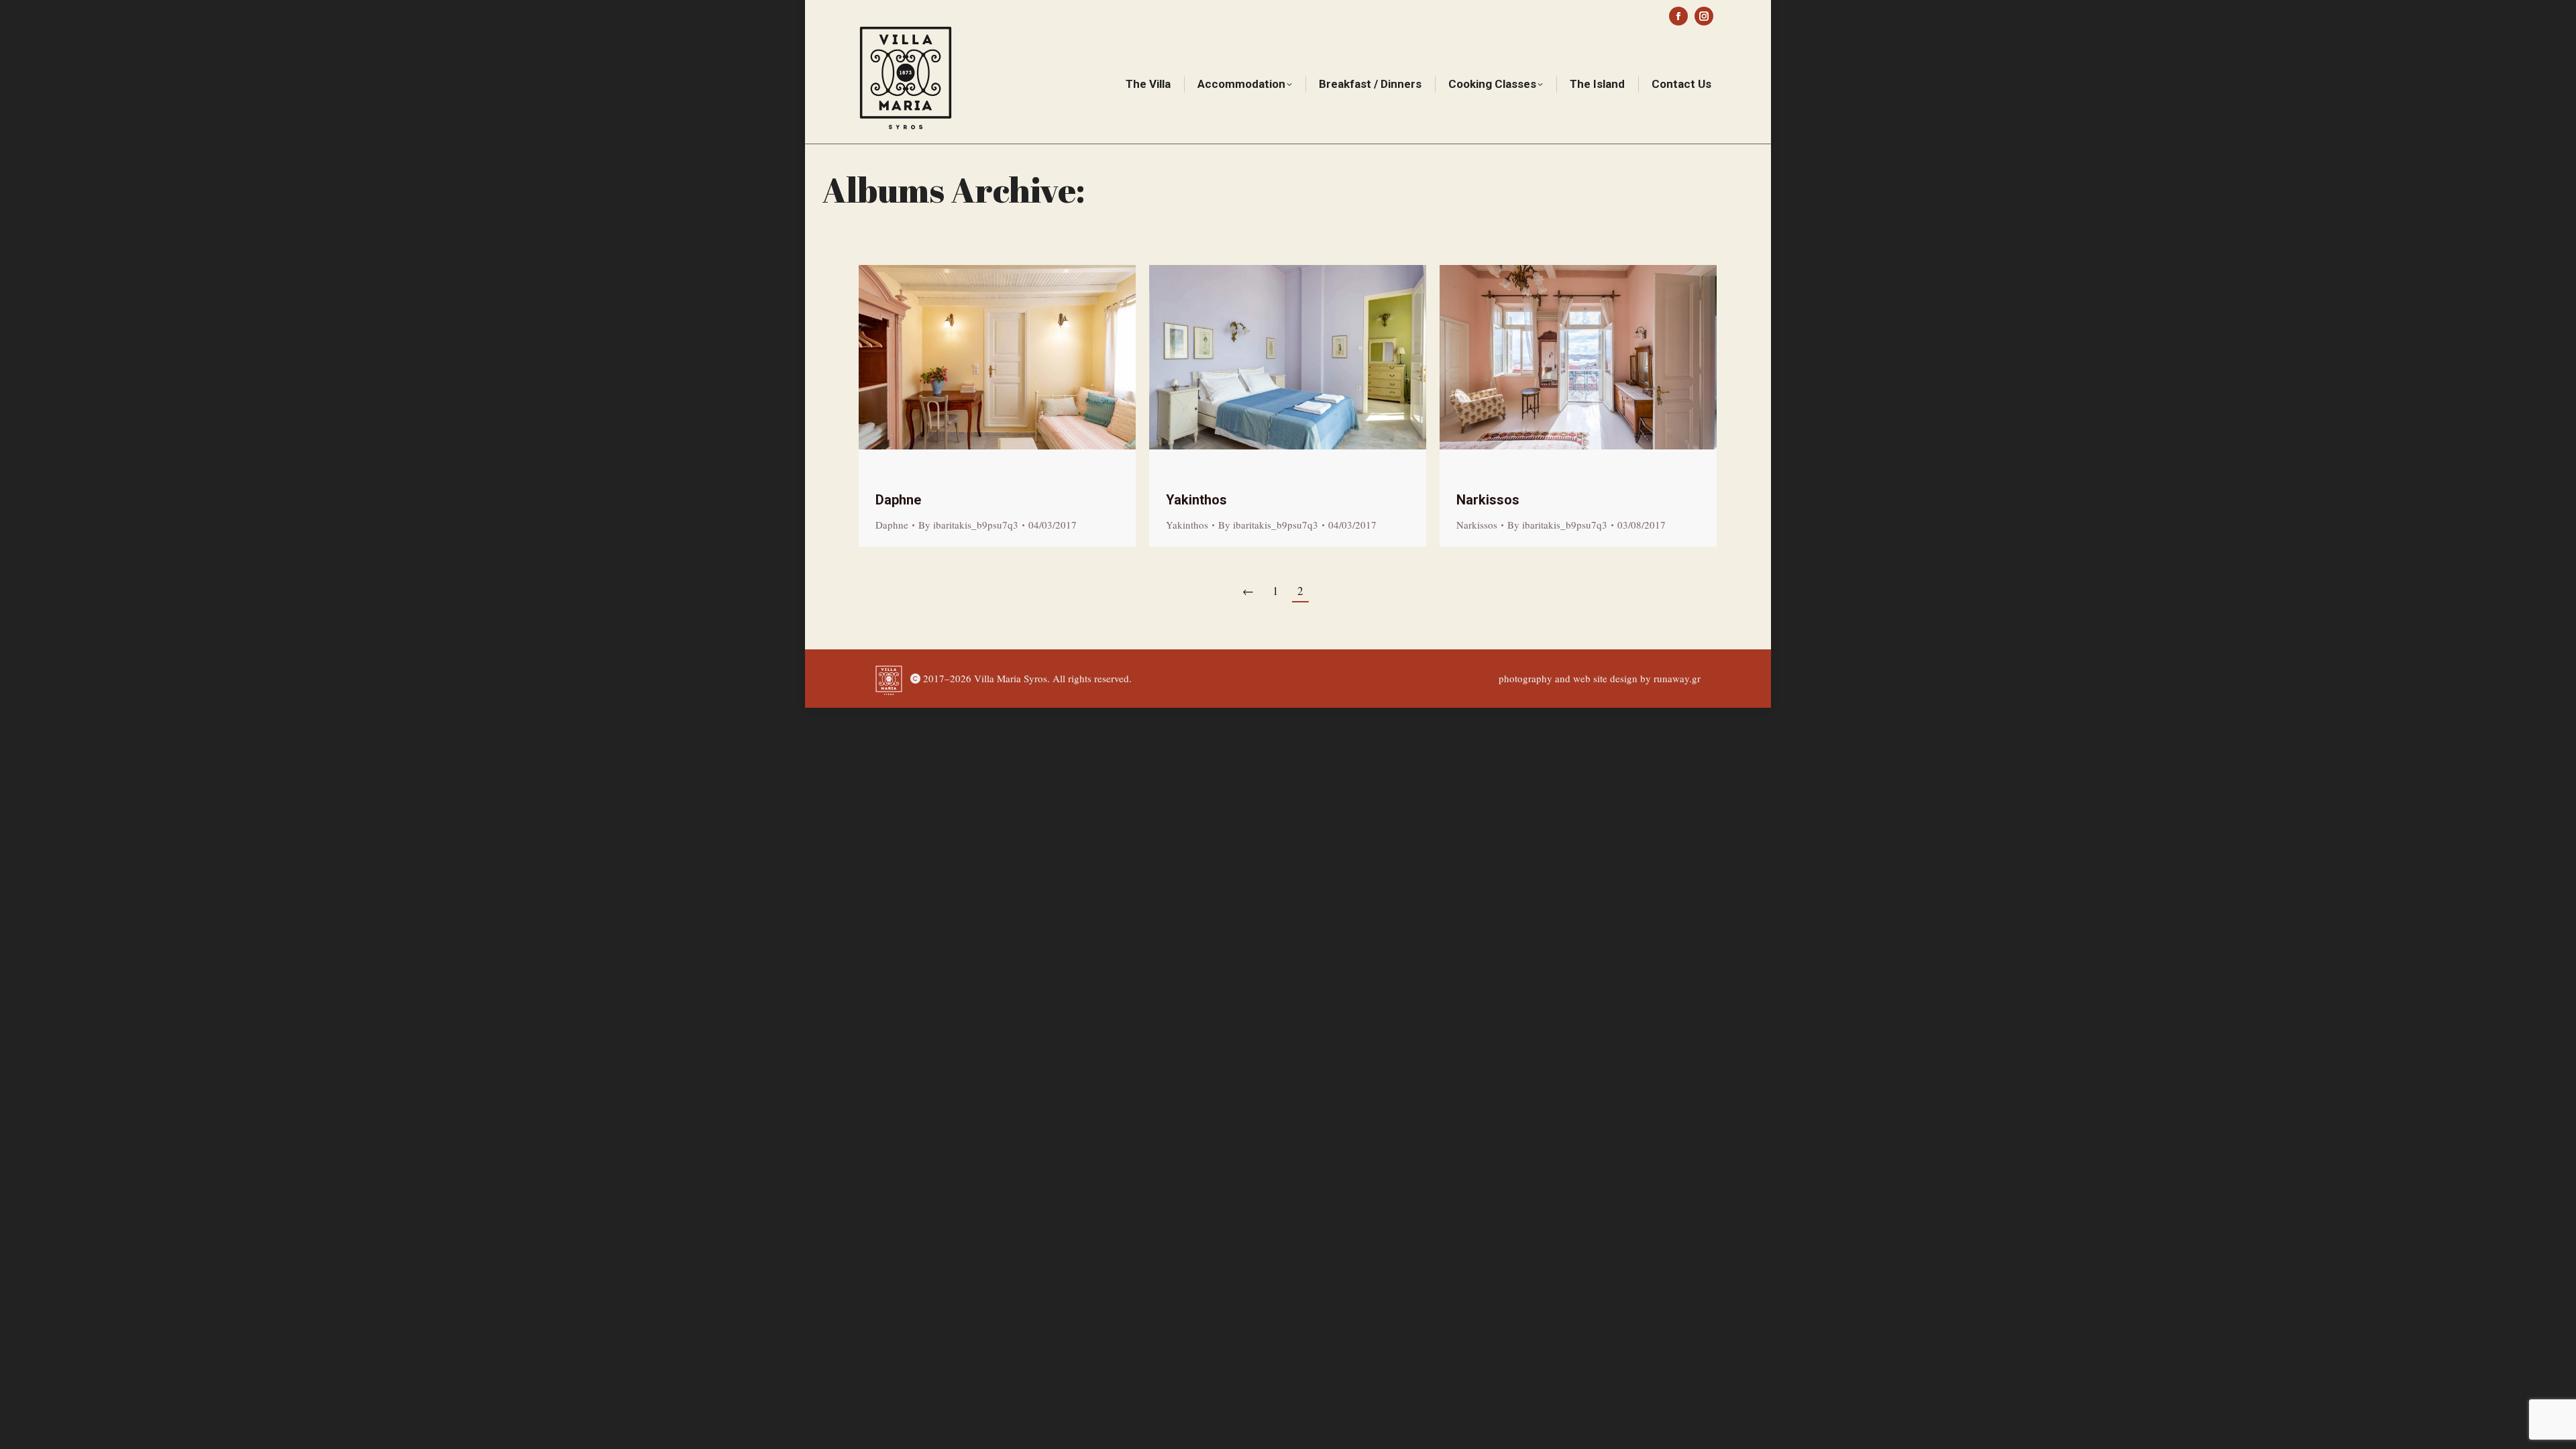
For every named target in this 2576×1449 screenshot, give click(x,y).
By (968, 525)
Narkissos (1488, 500)
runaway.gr (1677, 678)
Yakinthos (1196, 500)
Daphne (898, 500)
